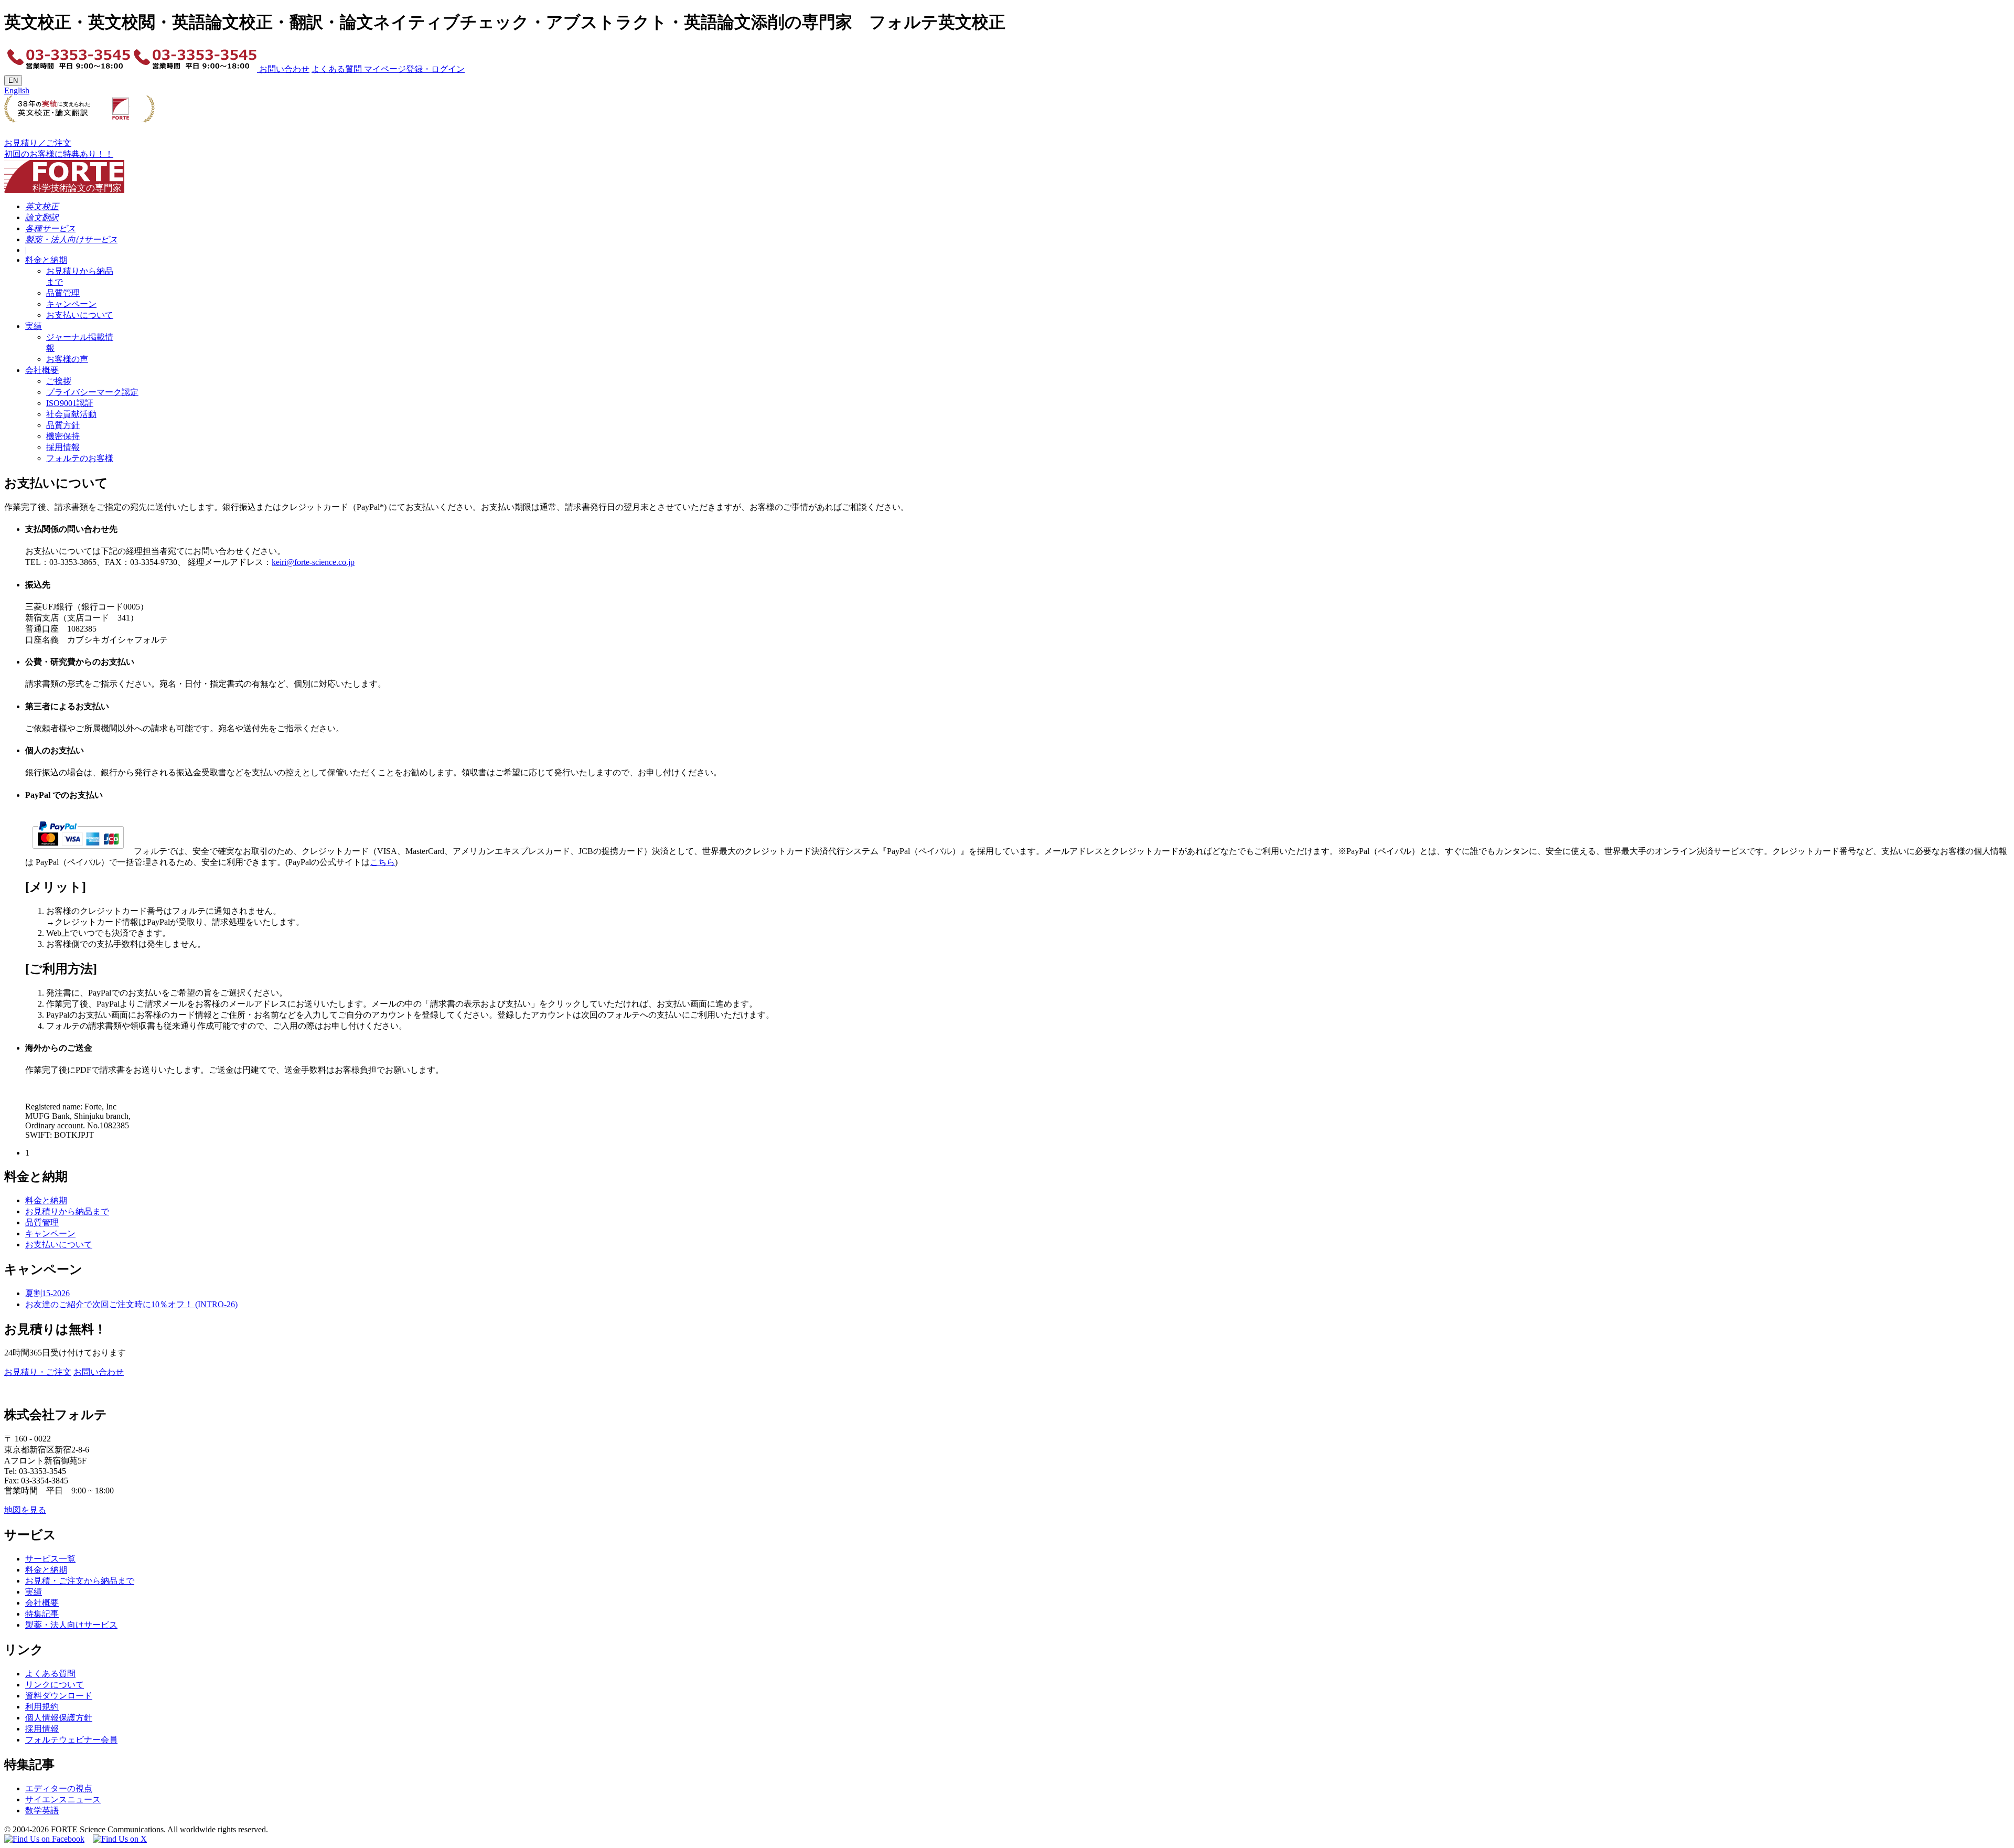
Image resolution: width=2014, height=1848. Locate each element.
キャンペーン (71, 304)
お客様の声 (67, 359)
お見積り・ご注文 (38, 1372)
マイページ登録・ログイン (413, 69)
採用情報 (63, 447)
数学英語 (42, 1810)
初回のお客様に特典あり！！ (59, 154)
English (17, 90)
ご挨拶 (59, 381)
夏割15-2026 (47, 1293)
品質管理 (63, 293)
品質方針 (63, 425)
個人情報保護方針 (59, 1718)
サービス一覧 (50, 1559)
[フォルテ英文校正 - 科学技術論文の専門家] (64, 173)
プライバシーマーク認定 (92, 392)
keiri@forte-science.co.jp (313, 562)
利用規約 (42, 1707)
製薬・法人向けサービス (71, 1625)
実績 (34, 326)
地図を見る (25, 1510)
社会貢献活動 (71, 414)
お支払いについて (80, 315)
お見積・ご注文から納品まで (80, 1581)
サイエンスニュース (63, 1799)
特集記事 (42, 1614)
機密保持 (63, 436)
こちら (382, 862)
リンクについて (55, 1685)
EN (13, 81)
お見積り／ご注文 (38, 143)
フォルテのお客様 (80, 458)
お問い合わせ (283, 69)
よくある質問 (337, 69)
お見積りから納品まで (67, 1211)
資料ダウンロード (59, 1696)
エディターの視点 (59, 1788)
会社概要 (42, 370)
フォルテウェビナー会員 (71, 1740)
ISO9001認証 (70, 403)
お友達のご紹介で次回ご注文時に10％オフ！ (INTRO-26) (131, 1304)
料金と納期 (46, 260)
